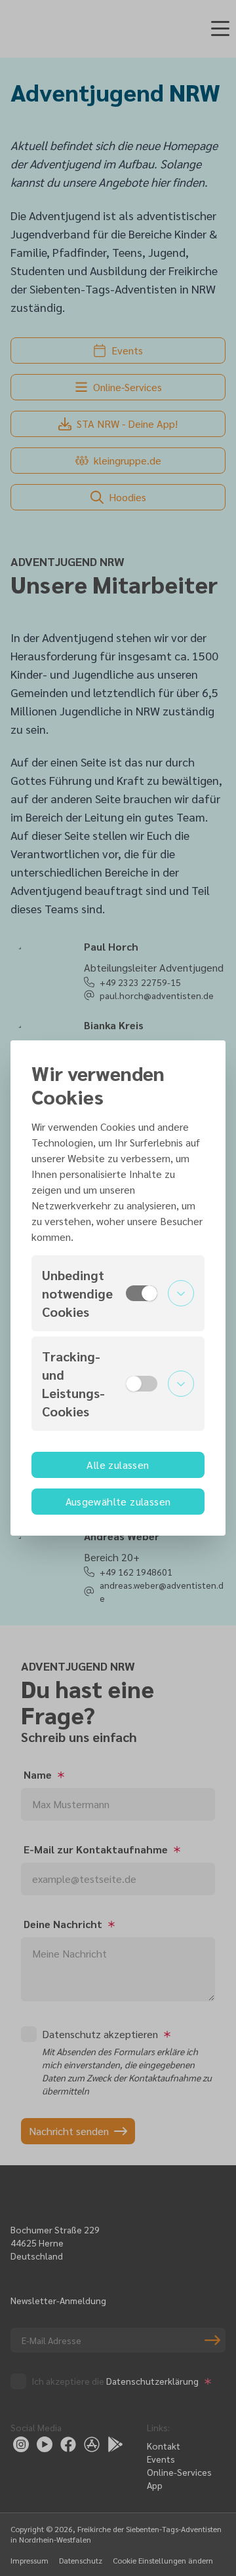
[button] (118, 1293)
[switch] (142, 1293)
